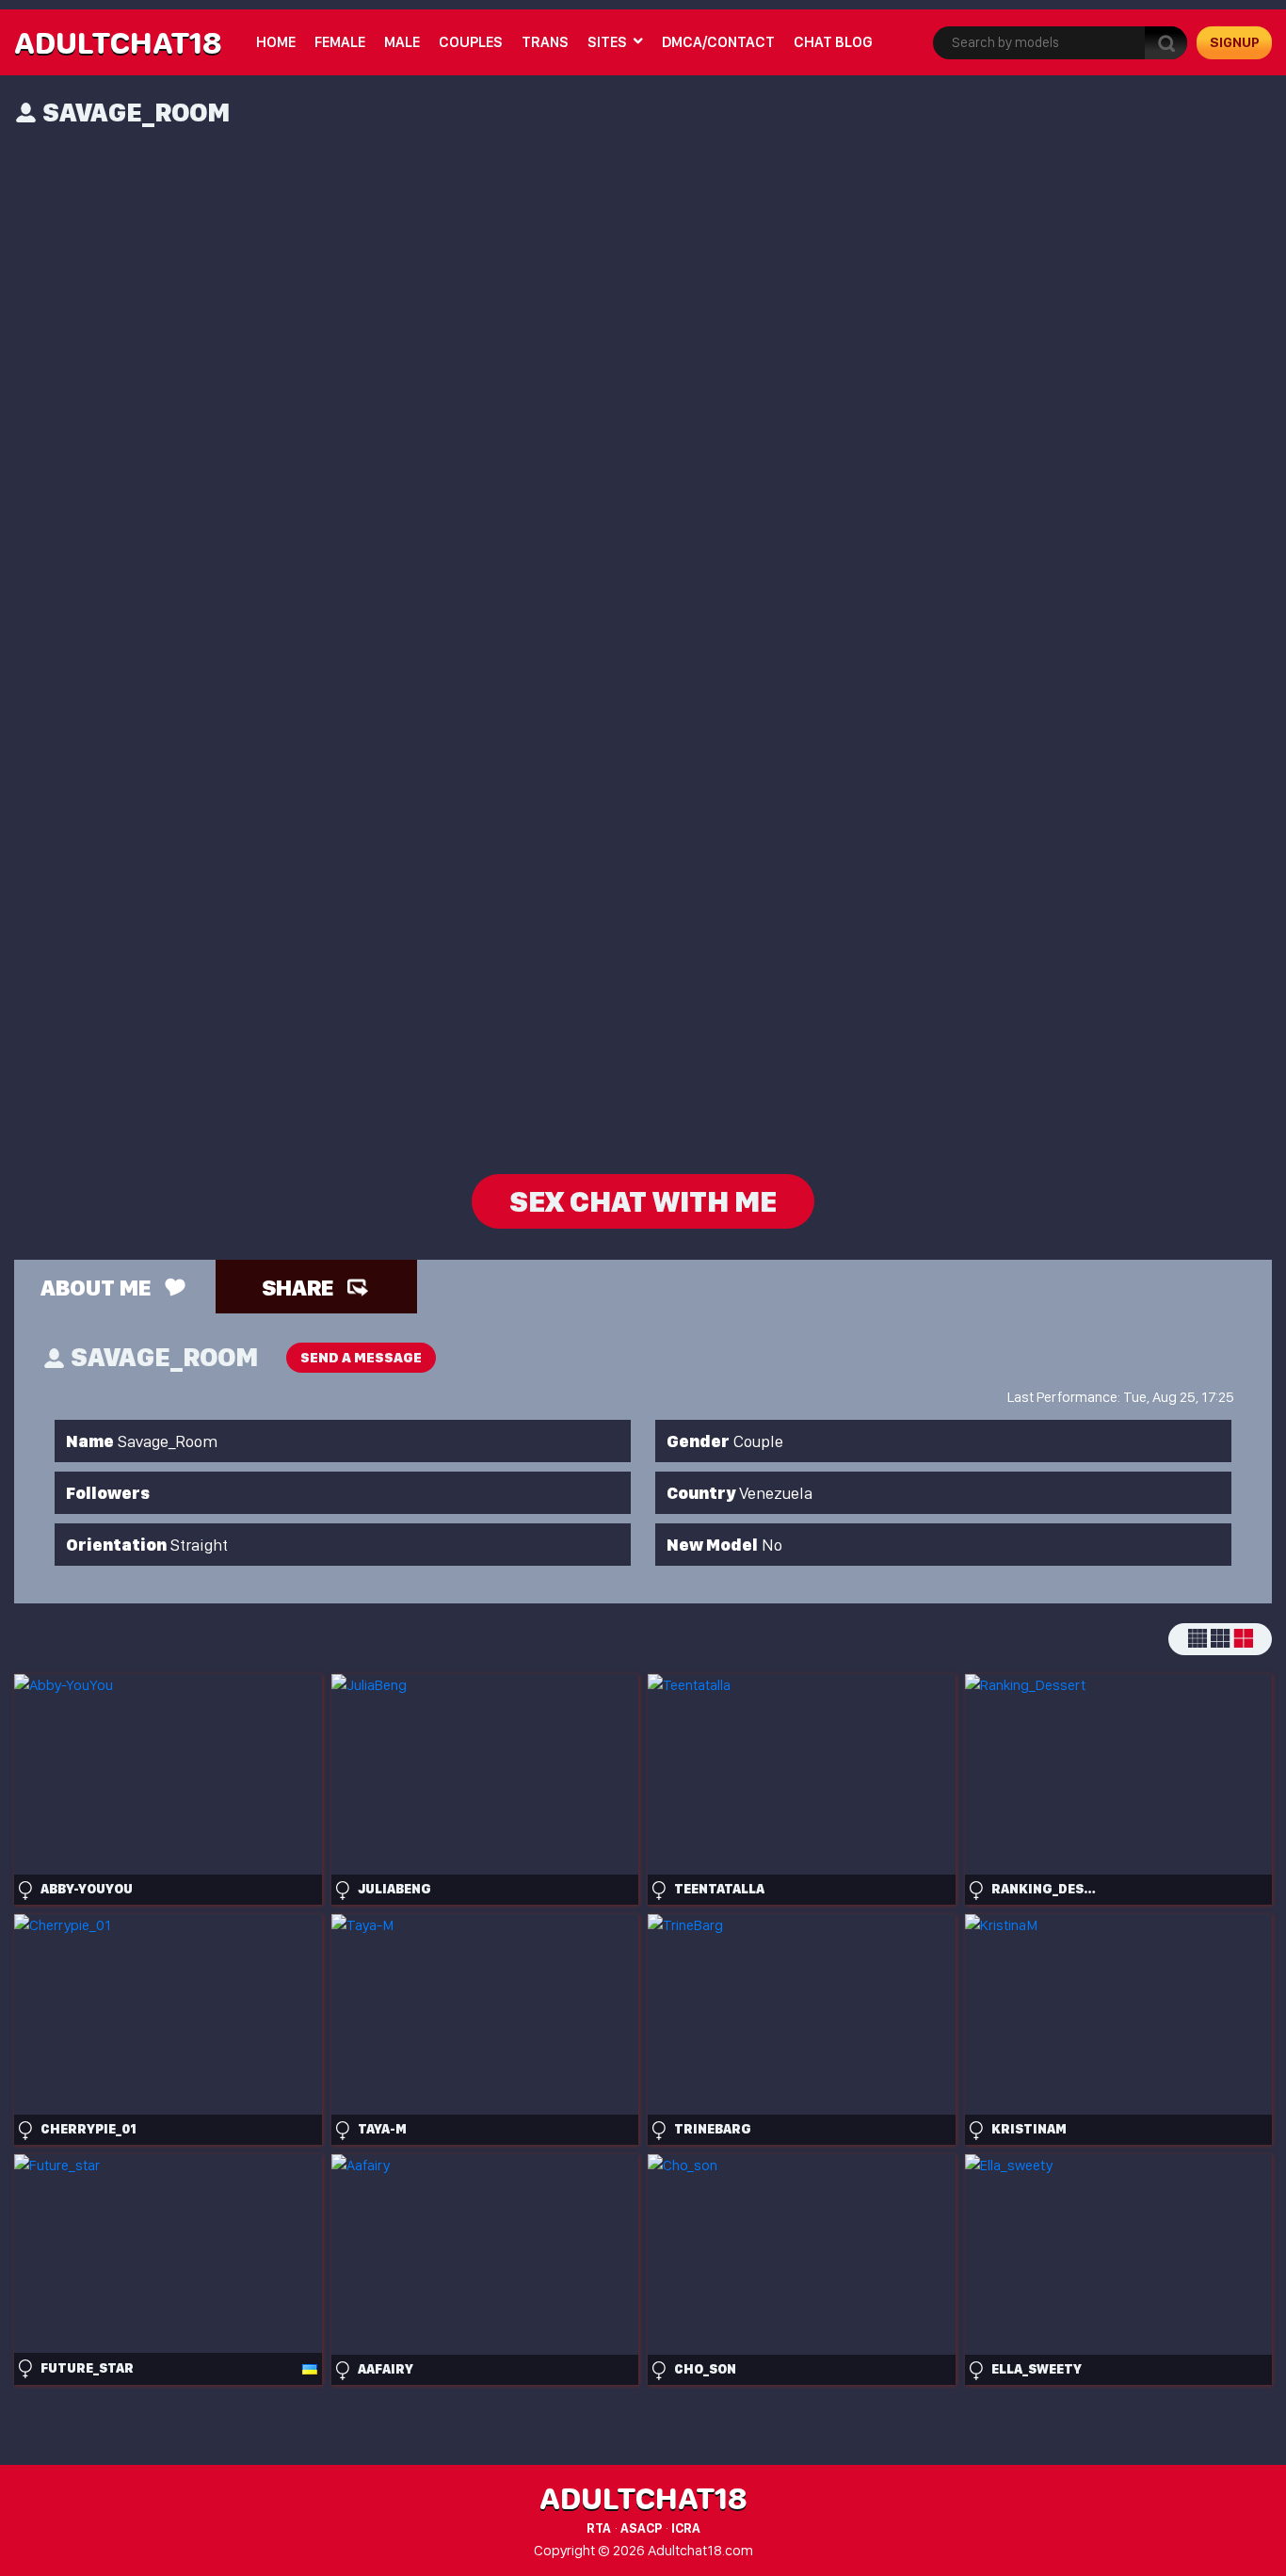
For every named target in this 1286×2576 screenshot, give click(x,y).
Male (402, 42)
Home (276, 42)
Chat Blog (833, 42)
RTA (599, 2528)
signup (1235, 42)
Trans (545, 42)
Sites (607, 42)
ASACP (641, 2528)
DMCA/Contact (718, 42)
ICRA (686, 2528)
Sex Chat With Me (643, 1201)
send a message (361, 1358)
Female (340, 42)
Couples (471, 42)
